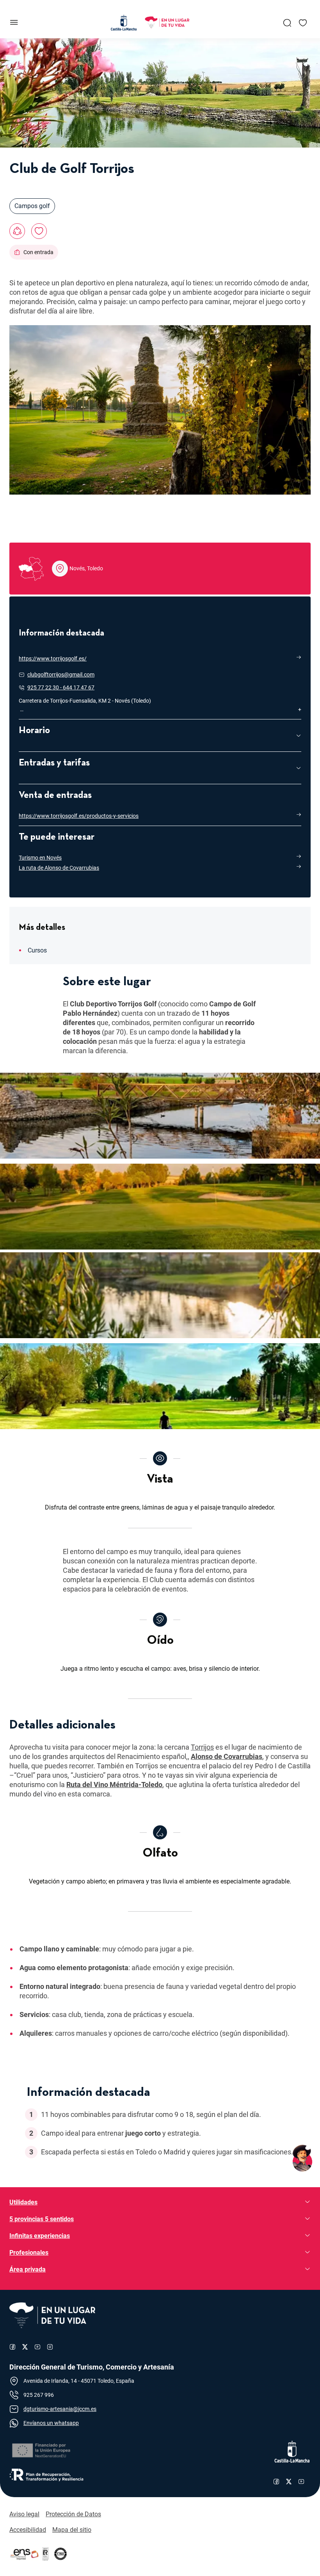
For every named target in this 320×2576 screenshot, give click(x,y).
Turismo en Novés (40, 858)
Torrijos (202, 1747)
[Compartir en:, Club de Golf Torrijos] (17, 231)
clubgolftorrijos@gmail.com (61, 675)
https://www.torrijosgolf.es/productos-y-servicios (79, 816)
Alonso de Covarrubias (227, 1756)
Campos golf (32, 206)
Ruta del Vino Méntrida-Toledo (114, 1785)
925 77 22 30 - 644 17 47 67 (61, 687)
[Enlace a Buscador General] (287, 23)
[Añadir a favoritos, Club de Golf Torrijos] (39, 231)
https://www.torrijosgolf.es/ (53, 659)
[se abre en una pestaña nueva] (41, 2450)
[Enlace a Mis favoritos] (303, 23)
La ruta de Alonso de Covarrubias (59, 868)
